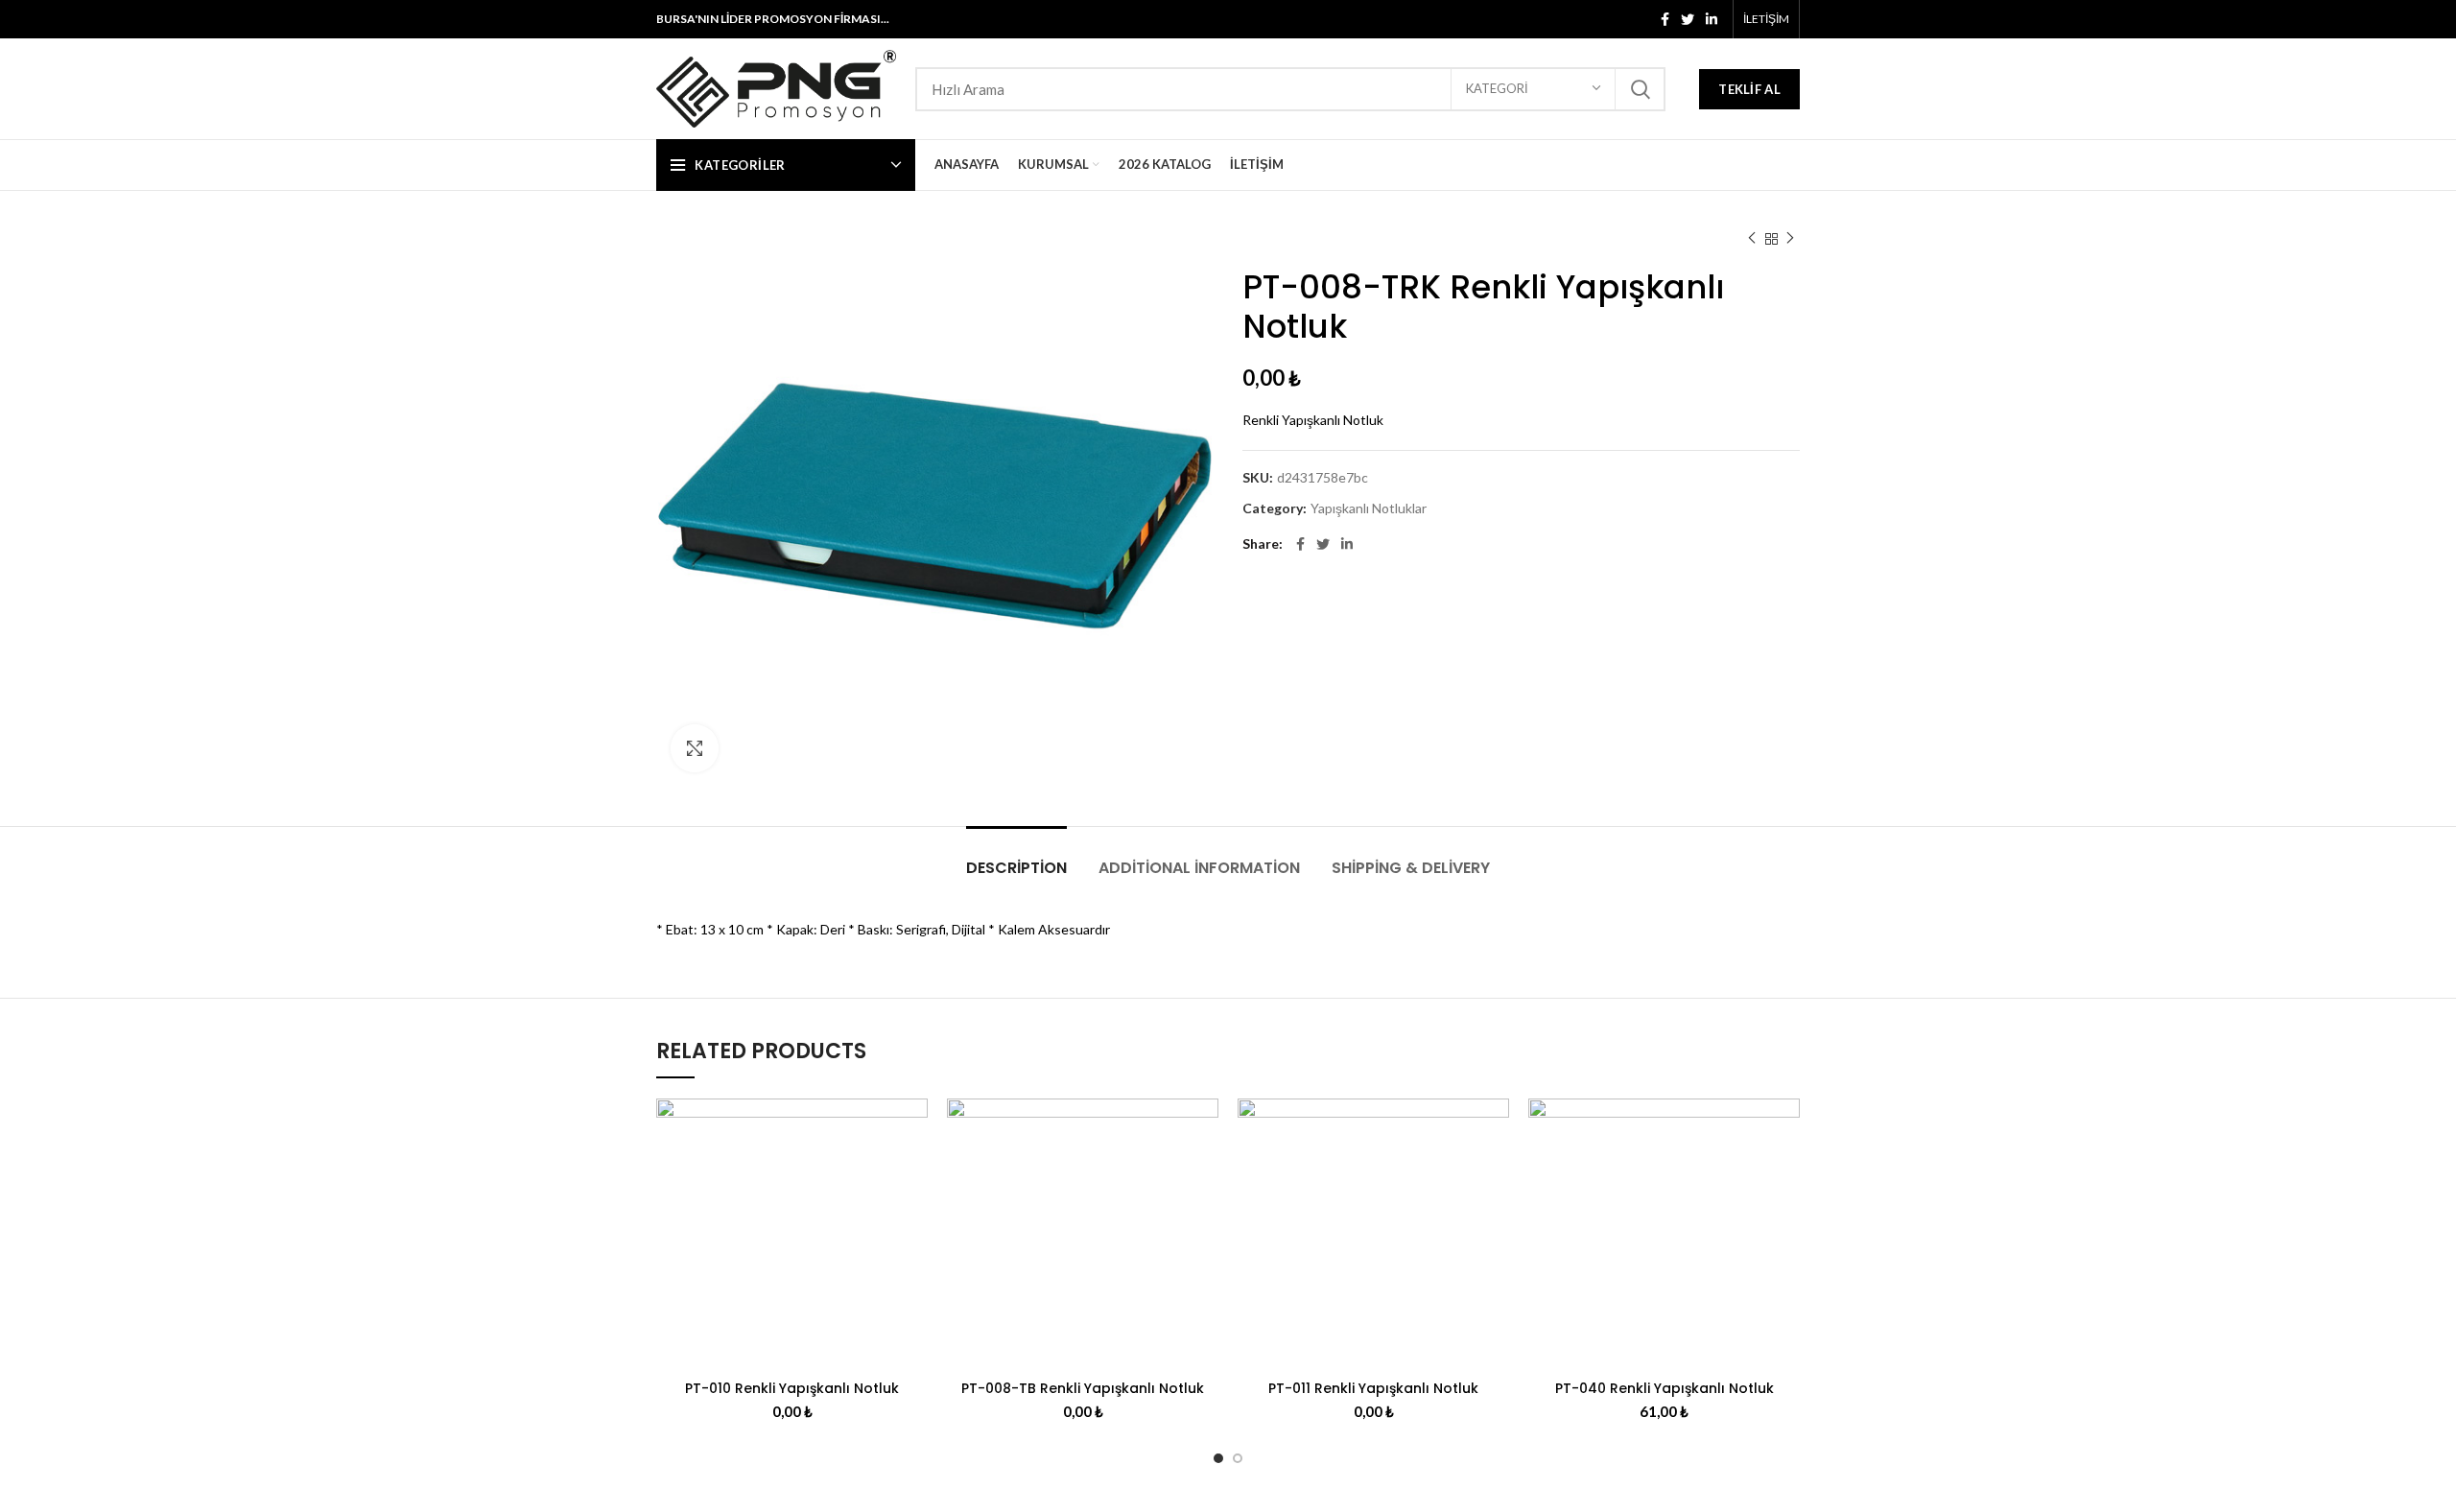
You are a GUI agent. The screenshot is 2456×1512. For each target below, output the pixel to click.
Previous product (1752, 239)
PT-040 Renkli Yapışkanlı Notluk (1665, 1388)
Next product (1790, 239)
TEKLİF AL (1749, 89)
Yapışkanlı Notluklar (1369, 508)
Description (1016, 868)
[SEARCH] (1640, 89)
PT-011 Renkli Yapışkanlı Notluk (1373, 1388)
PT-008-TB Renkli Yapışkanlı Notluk (1083, 1388)
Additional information (1199, 868)
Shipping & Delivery (1411, 868)
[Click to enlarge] (695, 748)
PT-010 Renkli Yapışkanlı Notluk (792, 1388)
